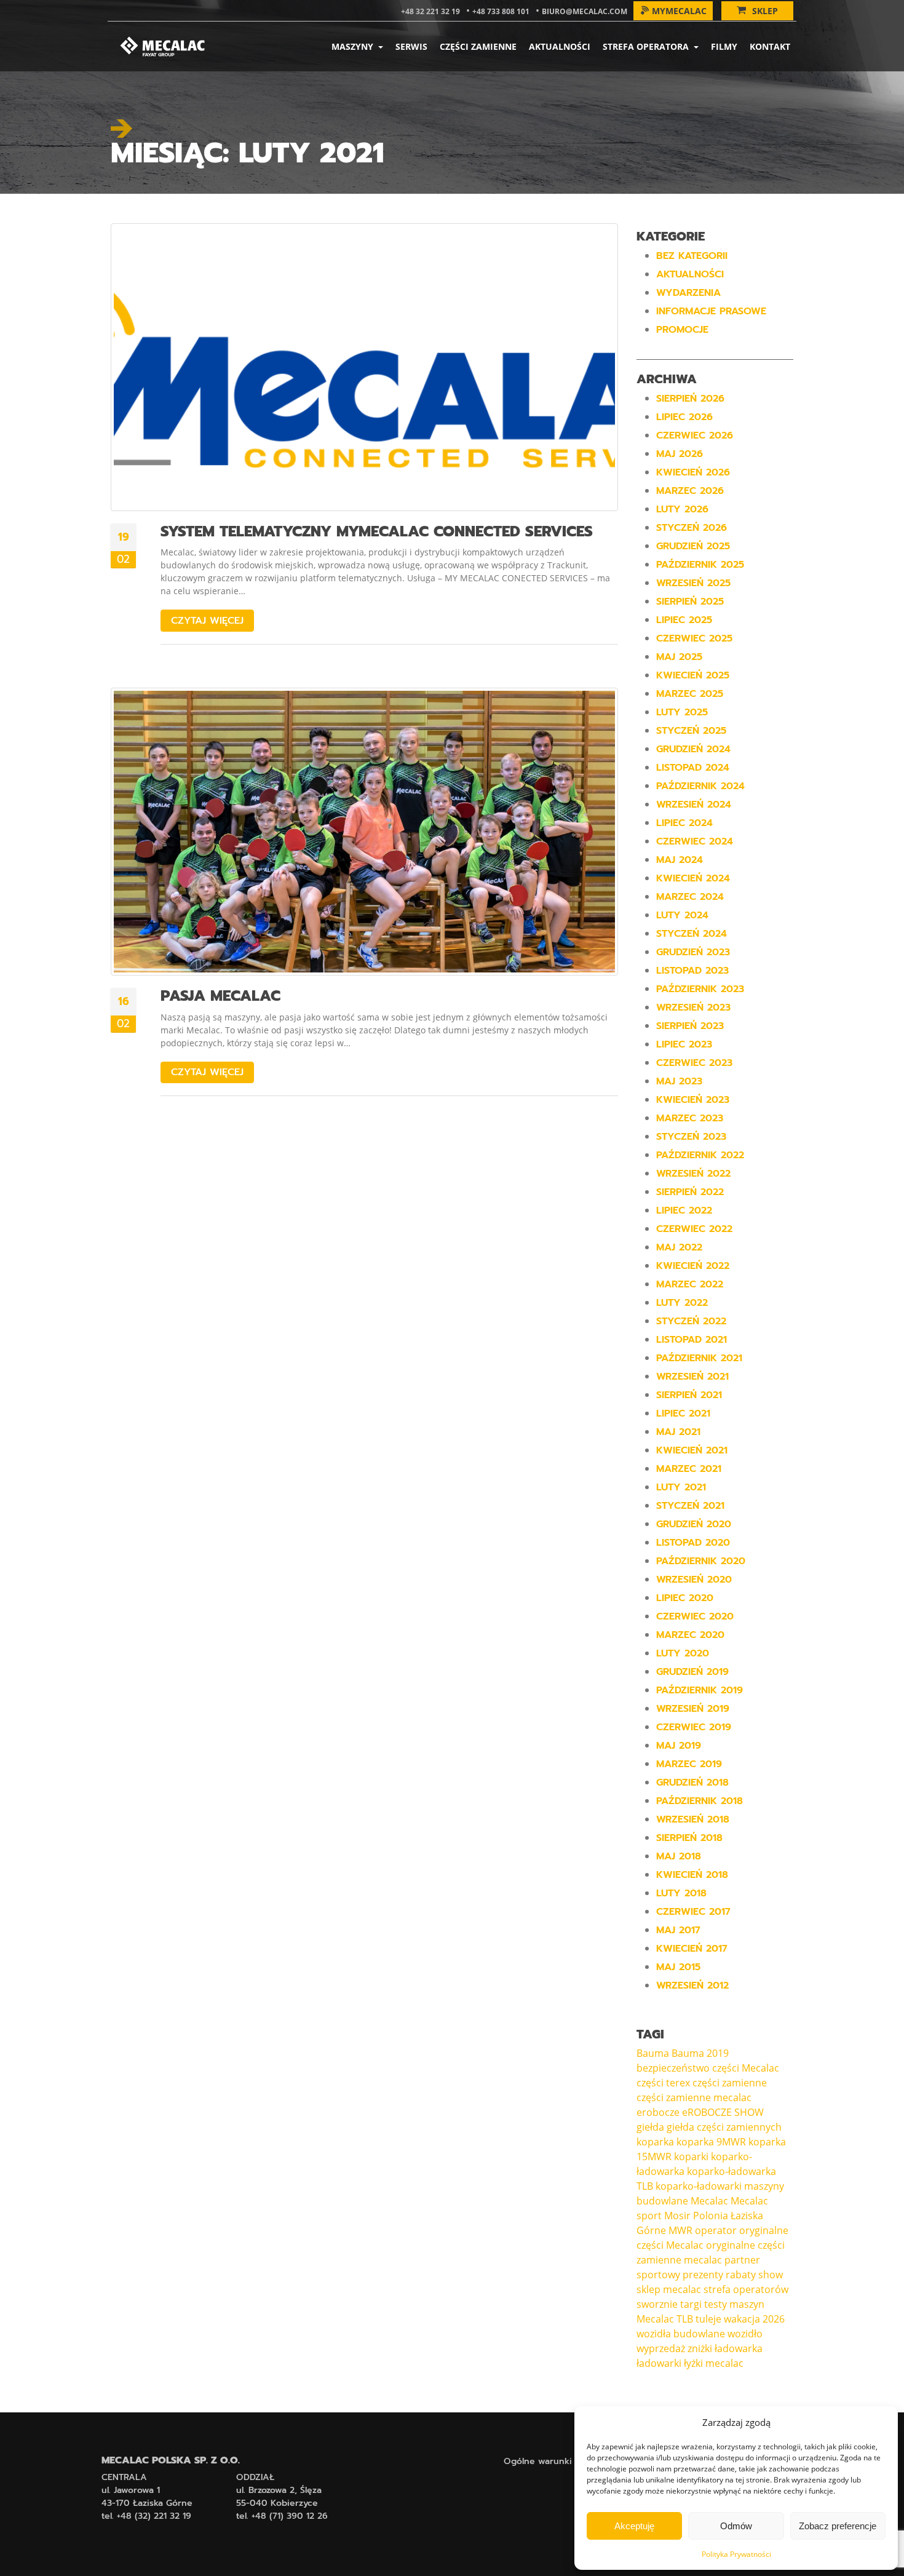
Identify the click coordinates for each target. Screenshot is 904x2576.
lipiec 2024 (684, 823)
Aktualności (560, 46)
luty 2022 (682, 1303)
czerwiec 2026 (695, 435)
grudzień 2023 (693, 952)
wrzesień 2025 (693, 583)
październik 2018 (700, 1801)
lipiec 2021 (683, 1413)
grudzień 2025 (693, 546)
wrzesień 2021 (692, 1377)
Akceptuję (634, 2526)
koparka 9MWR (711, 2142)
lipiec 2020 (685, 1598)
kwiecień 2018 (692, 1875)
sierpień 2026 (690, 399)
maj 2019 (679, 1746)
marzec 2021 (689, 1469)
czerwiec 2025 (694, 638)
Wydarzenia (688, 293)
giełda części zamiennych (724, 2127)
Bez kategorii (692, 256)
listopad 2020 (693, 1543)
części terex (663, 2083)
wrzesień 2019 (693, 1709)
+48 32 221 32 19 (430, 11)
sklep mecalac (669, 2289)
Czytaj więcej (207, 621)
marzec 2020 (690, 1635)
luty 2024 (682, 915)
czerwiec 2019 (694, 1727)
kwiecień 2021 (692, 1450)
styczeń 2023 (691, 1137)
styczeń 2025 (691, 731)
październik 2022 (700, 1155)
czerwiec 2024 (695, 841)
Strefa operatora (647, 46)
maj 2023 (679, 1081)
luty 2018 (681, 1893)
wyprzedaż (661, 2348)
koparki (691, 2157)
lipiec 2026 (684, 417)
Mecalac (709, 2201)
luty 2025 (682, 712)
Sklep (765, 11)
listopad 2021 (692, 1340)
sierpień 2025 (690, 602)
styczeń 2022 (691, 1321)
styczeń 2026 (692, 528)
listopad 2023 (692, 971)
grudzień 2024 (693, 749)
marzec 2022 (690, 1284)
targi (691, 2304)
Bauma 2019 (700, 2053)
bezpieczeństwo (673, 2068)
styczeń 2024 (692, 934)
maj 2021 (678, 1432)
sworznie (657, 2304)
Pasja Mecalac (220, 996)
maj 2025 (679, 657)
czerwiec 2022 (694, 1229)
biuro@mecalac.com (585, 11)
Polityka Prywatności (736, 2554)
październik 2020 (701, 1561)
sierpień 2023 (690, 1026)
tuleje (708, 2319)
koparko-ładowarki (699, 2186)
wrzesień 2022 (693, 1174)
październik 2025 (700, 565)
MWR (680, 2230)
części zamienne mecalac (694, 2097)
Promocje (682, 330)
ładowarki (659, 2363)
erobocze (658, 2112)
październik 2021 (699, 1358)
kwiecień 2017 (692, 1949)
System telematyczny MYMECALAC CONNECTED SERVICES (377, 531)
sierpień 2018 (689, 1838)
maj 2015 (678, 1967)
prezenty (703, 2275)
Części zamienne (478, 46)
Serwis (411, 46)
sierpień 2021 (689, 1395)
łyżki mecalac (714, 2363)
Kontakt (770, 46)
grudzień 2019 (692, 1672)
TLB (685, 2319)
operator (716, 2230)
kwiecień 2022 (693, 1266)
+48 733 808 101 (501, 11)
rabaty (741, 2275)
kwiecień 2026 (693, 472)
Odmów (736, 2526)
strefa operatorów (746, 2289)
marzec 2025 (690, 694)
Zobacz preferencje (838, 2526)
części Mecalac (746, 2068)
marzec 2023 (690, 1118)
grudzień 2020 (694, 1524)
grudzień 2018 (692, 1783)
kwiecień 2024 (693, 878)
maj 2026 (680, 454)
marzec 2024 (690, 897)
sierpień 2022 (690, 1192)
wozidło (745, 2334)
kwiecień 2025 (693, 675)
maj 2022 (679, 1247)
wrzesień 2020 (694, 1580)
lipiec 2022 (684, 1210)
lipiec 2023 (684, 1044)
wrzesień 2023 (693, 1008)
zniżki (700, 2348)
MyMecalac (679, 11)
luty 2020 (683, 1653)
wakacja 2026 (754, 2319)
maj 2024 (680, 860)
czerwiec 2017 (693, 1912)
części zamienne (730, 2083)
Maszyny (354, 46)
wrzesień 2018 (693, 1819)
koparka (655, 2142)
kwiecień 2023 (693, 1100)
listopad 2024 (693, 768)
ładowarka (739, 2348)
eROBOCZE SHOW (723, 2112)
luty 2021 (681, 1487)
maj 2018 (679, 1856)
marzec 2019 (689, 1764)
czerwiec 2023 (694, 1063)
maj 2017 (678, 1930)
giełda (650, 2127)
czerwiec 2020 (695, 1616)
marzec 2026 (690, 491)
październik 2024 (700, 786)
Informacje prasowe (711, 311)
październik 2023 (700, 989)
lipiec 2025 (684, 620)
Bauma (653, 2053)
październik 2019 (700, 1690)
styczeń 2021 (690, 1506)
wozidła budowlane (681, 2334)
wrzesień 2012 (692, 1986)
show (771, 2275)
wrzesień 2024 (694, 805)
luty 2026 (682, 509)
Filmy (724, 46)
